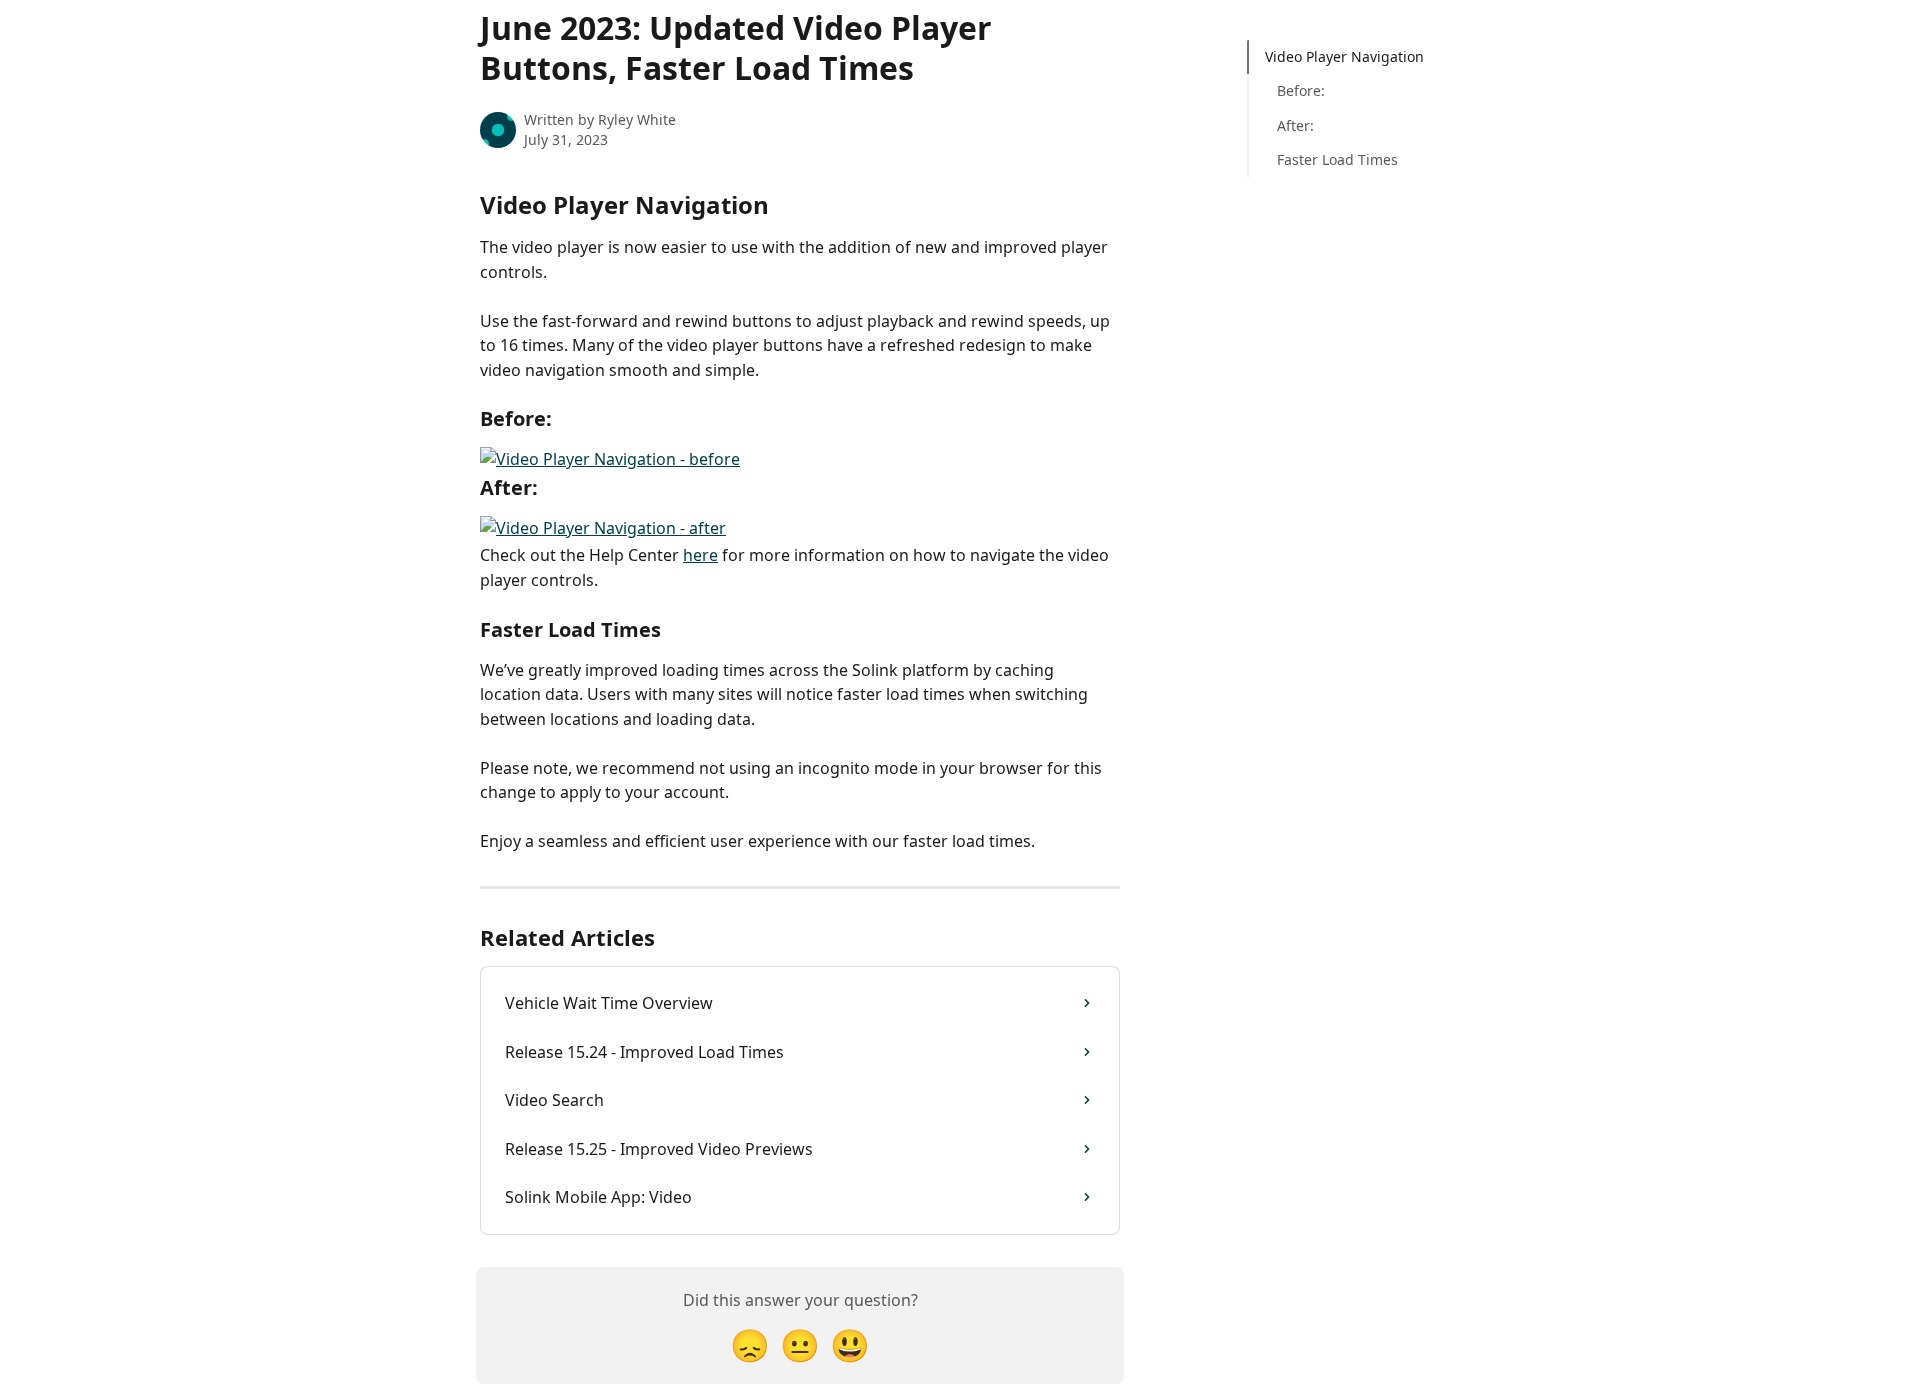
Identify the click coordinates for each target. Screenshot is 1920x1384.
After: (1295, 125)
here (700, 555)
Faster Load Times (1337, 159)
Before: (1301, 90)
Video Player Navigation (1344, 56)
